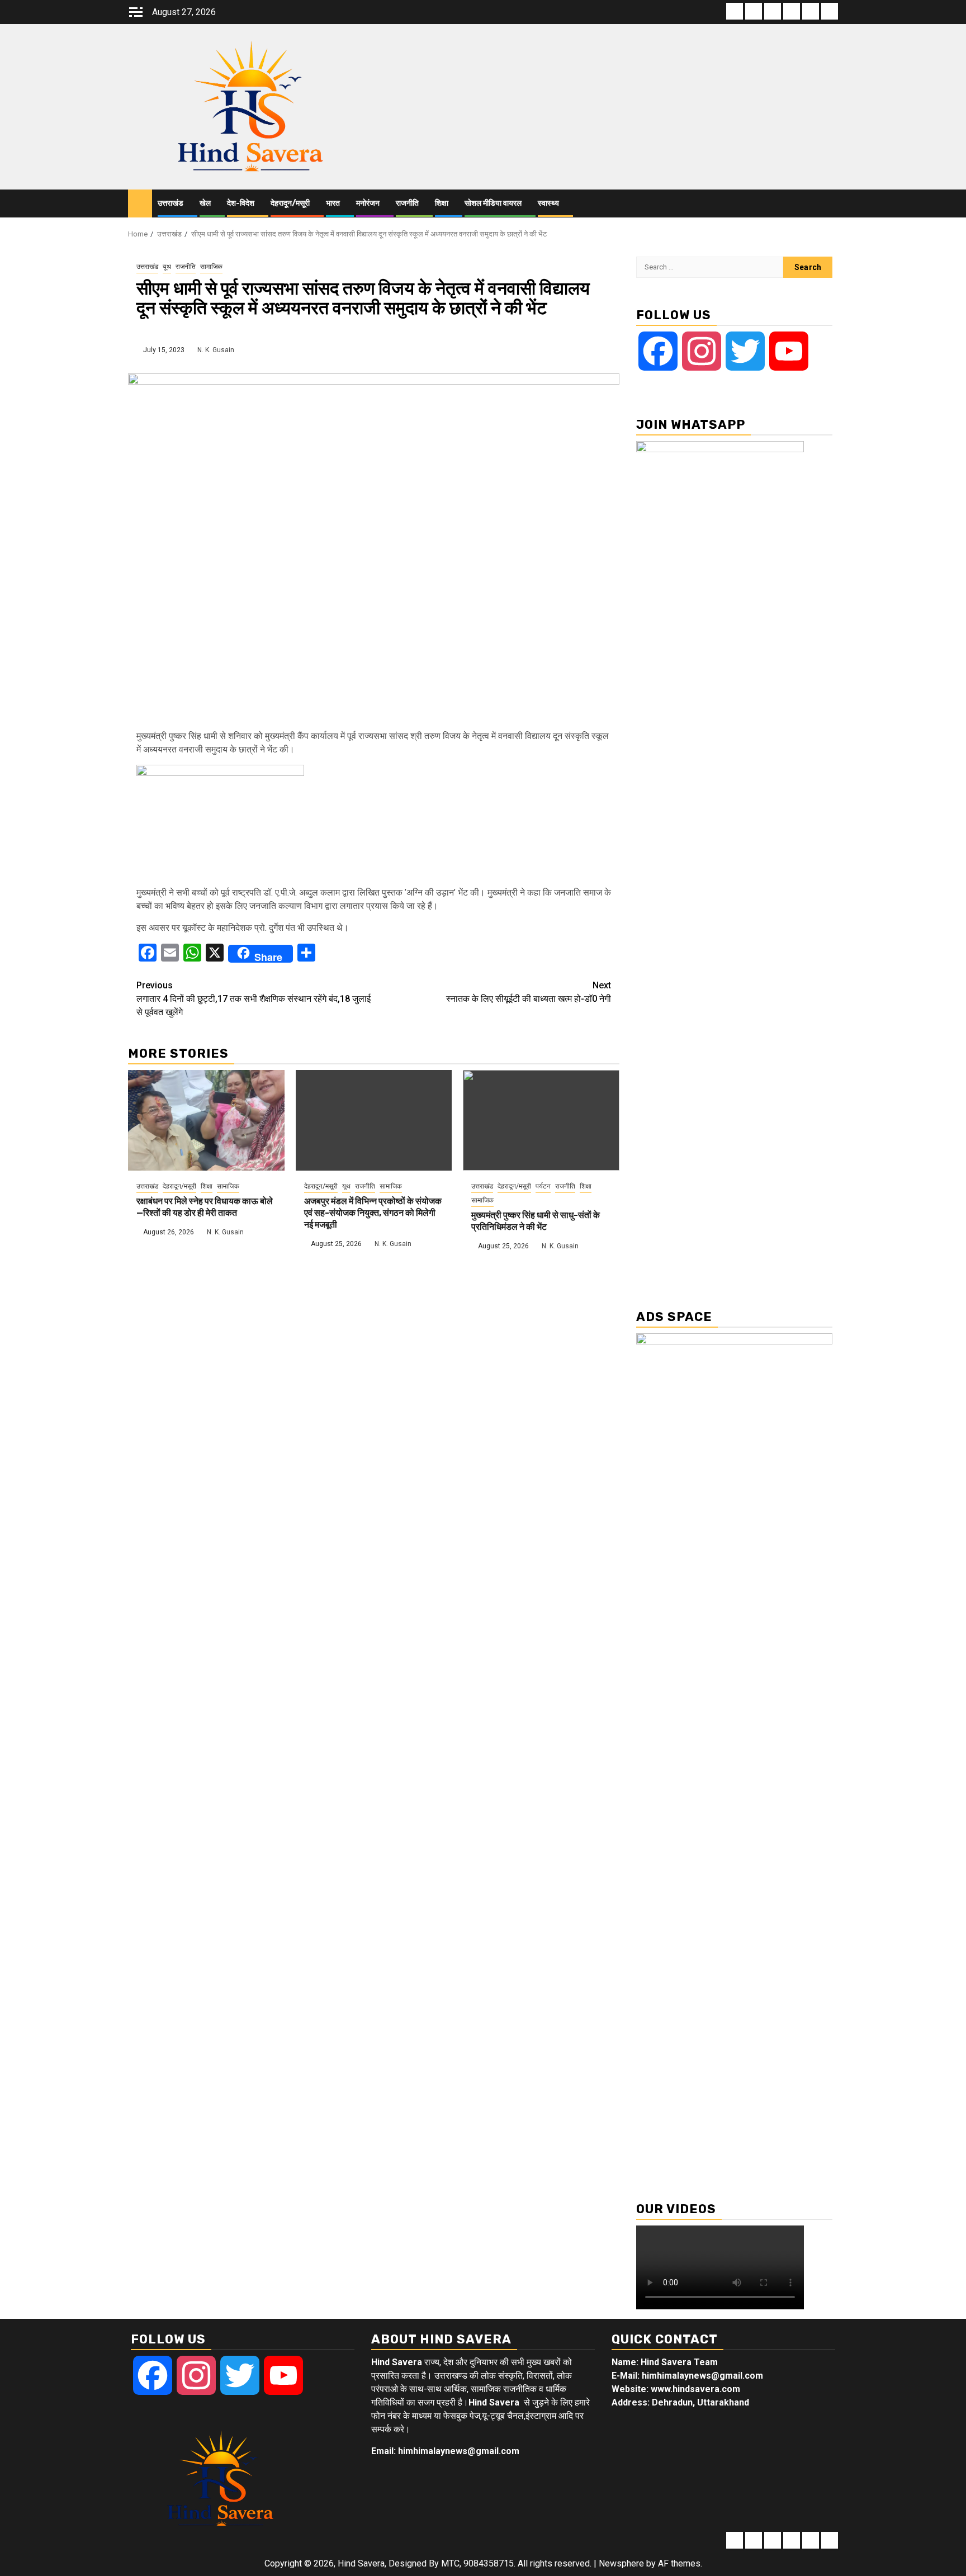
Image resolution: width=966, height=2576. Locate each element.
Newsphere (621, 2563)
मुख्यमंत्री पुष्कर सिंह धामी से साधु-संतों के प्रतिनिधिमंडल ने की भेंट (536, 1221)
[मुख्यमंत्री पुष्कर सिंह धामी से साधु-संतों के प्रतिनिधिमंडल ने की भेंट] (541, 1120)
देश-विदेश (241, 203)
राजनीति (407, 203)
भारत (333, 203)
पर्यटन (543, 1186)
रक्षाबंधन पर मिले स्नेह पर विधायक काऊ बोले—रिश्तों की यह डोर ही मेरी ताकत (205, 1207)
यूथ (167, 267)
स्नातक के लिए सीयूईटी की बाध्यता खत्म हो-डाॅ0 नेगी (529, 992)
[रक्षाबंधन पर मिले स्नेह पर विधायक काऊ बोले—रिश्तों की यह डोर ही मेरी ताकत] (206, 1120)
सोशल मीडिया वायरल (493, 203)
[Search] (830, 204)
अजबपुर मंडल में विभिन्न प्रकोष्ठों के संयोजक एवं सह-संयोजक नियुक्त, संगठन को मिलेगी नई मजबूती (373, 1213)
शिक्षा (442, 203)
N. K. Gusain (216, 350)
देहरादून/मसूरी (290, 203)
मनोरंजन (368, 203)
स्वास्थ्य (548, 203)
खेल (205, 203)
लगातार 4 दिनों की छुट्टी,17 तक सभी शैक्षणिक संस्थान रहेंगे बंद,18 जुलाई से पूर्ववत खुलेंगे (254, 999)
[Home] (140, 203)
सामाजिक (211, 267)
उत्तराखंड (171, 203)
